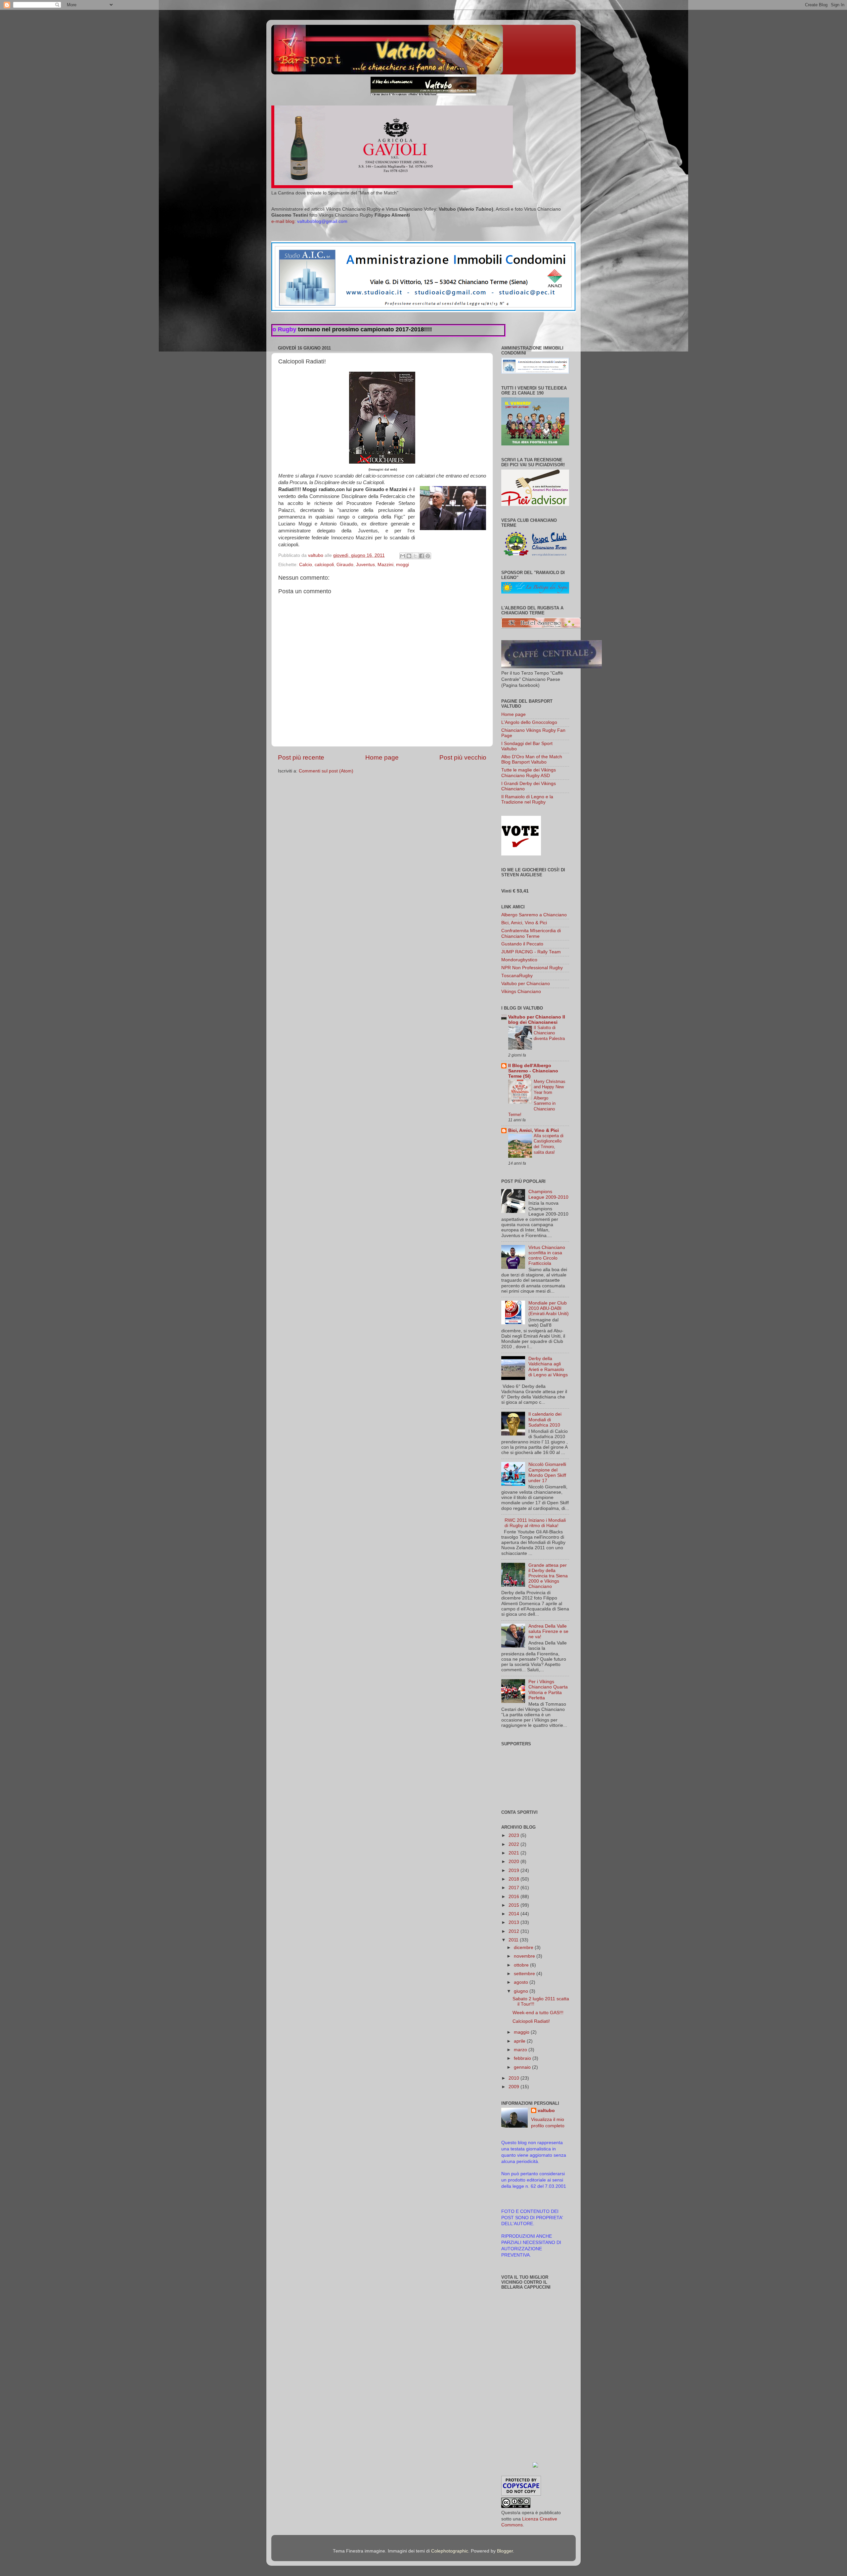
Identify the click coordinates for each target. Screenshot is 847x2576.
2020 (514, 1862)
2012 (514, 1931)
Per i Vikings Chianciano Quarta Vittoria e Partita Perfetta (548, 1690)
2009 (514, 2087)
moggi (402, 565)
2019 (514, 1870)
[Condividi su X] (415, 556)
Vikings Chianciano (521, 992)
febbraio (523, 2058)
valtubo (546, 2111)
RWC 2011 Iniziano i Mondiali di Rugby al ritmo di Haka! (535, 1523)
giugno (522, 1991)
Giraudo (345, 565)
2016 (514, 1897)
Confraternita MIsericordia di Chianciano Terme (531, 933)
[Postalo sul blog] (409, 556)
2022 (514, 1844)
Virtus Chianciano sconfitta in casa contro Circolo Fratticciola (547, 1256)
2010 (514, 2078)
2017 (514, 1888)
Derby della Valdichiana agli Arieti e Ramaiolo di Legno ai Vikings (548, 1367)
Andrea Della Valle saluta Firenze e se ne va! (548, 1631)
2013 (514, 1922)
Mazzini (385, 565)
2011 (514, 1940)
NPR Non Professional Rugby (532, 968)
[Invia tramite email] (403, 556)
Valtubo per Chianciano (526, 984)
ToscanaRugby (517, 976)
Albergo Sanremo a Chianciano (534, 915)
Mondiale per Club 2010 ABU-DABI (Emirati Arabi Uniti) (549, 1308)
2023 (514, 1835)
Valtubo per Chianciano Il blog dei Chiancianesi (537, 1020)
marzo (521, 2050)
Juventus (365, 565)
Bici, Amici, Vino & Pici (524, 923)
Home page (382, 757)
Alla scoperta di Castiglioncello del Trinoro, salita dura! (549, 1144)
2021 (514, 1853)
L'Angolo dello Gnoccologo (529, 722)
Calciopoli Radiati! (531, 2021)
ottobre (522, 1965)
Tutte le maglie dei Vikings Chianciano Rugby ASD (529, 773)
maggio (522, 2032)
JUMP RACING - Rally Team (531, 952)
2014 (514, 1914)
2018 (514, 1879)
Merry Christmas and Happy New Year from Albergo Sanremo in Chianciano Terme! (537, 1098)
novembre (525, 1956)
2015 (514, 1905)
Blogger (505, 2551)
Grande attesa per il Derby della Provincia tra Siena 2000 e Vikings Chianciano (548, 1576)
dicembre (524, 1948)
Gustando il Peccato (522, 944)
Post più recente (301, 757)
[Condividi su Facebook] (422, 556)
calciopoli (324, 565)
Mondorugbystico (519, 960)
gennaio (523, 2067)
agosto (522, 1982)
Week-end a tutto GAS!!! (538, 2013)
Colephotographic (450, 2551)
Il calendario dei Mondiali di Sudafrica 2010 (545, 1419)
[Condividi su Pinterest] (428, 556)
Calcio (306, 565)
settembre (525, 1974)
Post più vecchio (463, 757)
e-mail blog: (309, 221)
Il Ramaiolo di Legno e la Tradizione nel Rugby (527, 799)
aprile (520, 2041)
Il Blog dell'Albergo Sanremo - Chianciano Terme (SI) (533, 1071)
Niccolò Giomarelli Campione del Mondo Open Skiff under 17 (547, 1473)
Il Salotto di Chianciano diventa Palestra (549, 1033)
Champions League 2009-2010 (548, 1194)
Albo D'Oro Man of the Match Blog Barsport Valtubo (532, 759)
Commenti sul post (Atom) (326, 771)
